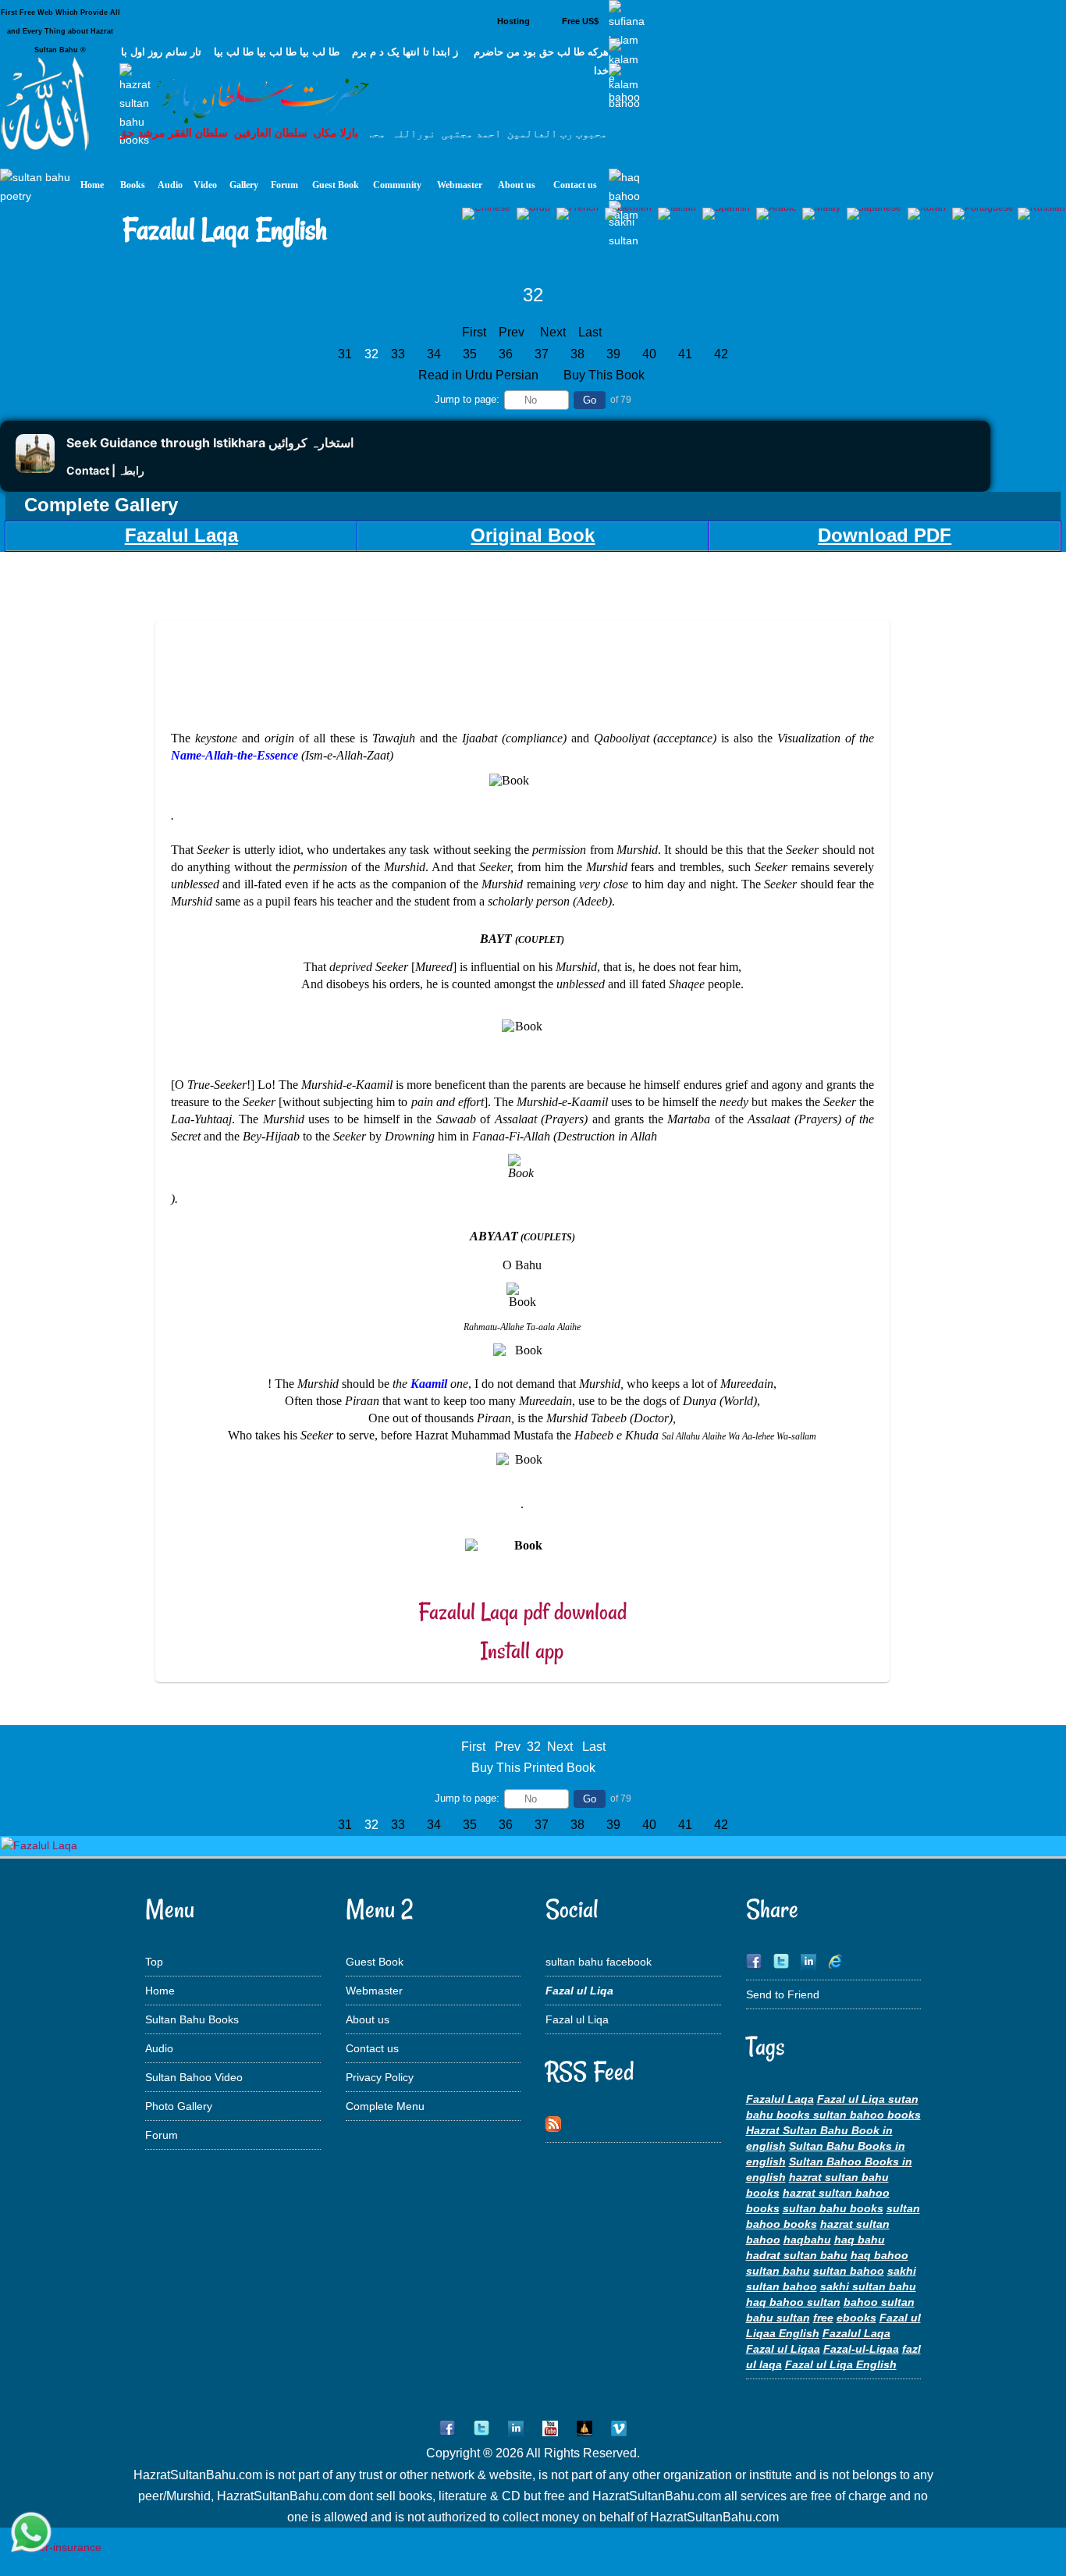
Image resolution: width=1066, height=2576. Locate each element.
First (474, 332)
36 (506, 354)
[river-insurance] (58, 2547)
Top (154, 1962)
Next (553, 332)
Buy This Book (606, 375)
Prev (512, 332)
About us (368, 2019)
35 (470, 354)
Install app (522, 1651)
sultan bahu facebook (599, 1962)
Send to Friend (783, 1994)
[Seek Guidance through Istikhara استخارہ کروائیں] (35, 469)
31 (345, 354)
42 (721, 354)
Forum (162, 2135)
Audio (159, 2048)
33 (398, 354)
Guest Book (375, 1962)
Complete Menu (385, 2106)
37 (542, 354)
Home (160, 1991)
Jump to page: (467, 399)
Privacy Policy (380, 2077)
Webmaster (374, 1991)
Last (590, 332)
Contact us (372, 2048)
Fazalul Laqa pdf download (522, 1612)
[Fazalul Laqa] (39, 1845)
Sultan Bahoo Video (194, 2077)
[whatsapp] (31, 2533)
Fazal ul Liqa (577, 2019)
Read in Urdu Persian (480, 375)
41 (685, 354)
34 (434, 354)
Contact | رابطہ (105, 470)
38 (577, 354)
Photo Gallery (179, 2106)
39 (613, 354)
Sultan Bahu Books (192, 2019)
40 (649, 354)
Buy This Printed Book (533, 1768)
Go (590, 400)
